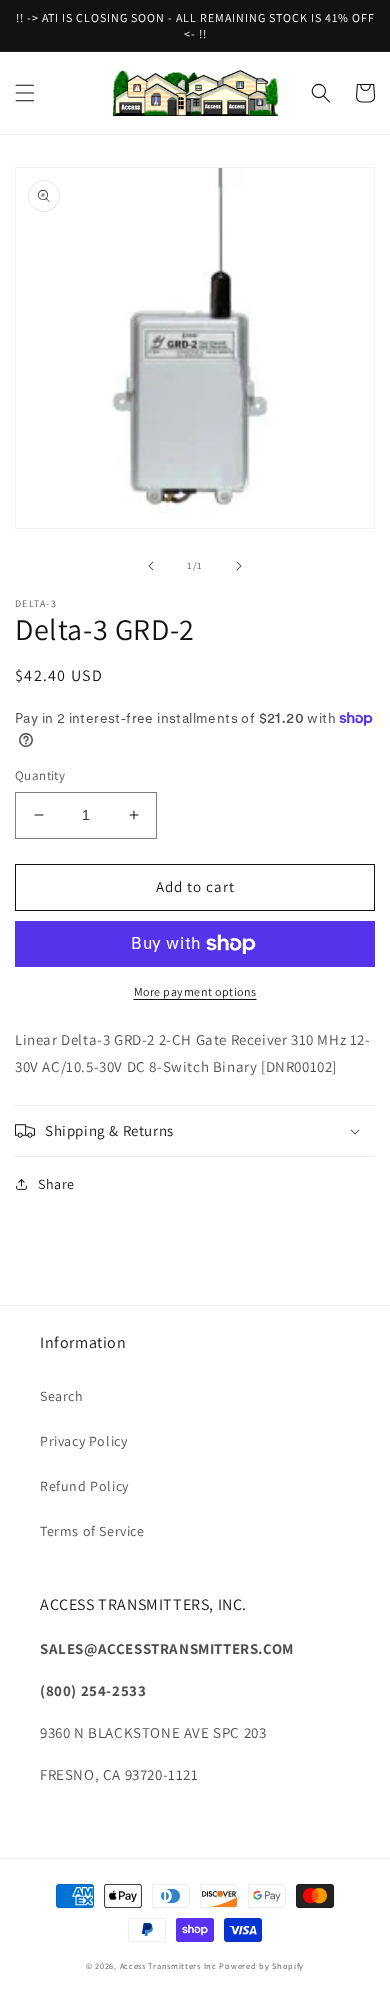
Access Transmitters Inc (168, 1965)
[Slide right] (239, 566)
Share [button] (56, 1184)
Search (62, 1396)
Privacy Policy (83, 1441)
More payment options (195, 991)
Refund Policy (84, 1486)
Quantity (40, 775)
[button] (25, 93)
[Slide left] (151, 566)
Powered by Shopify (261, 1965)
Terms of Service (92, 1531)
